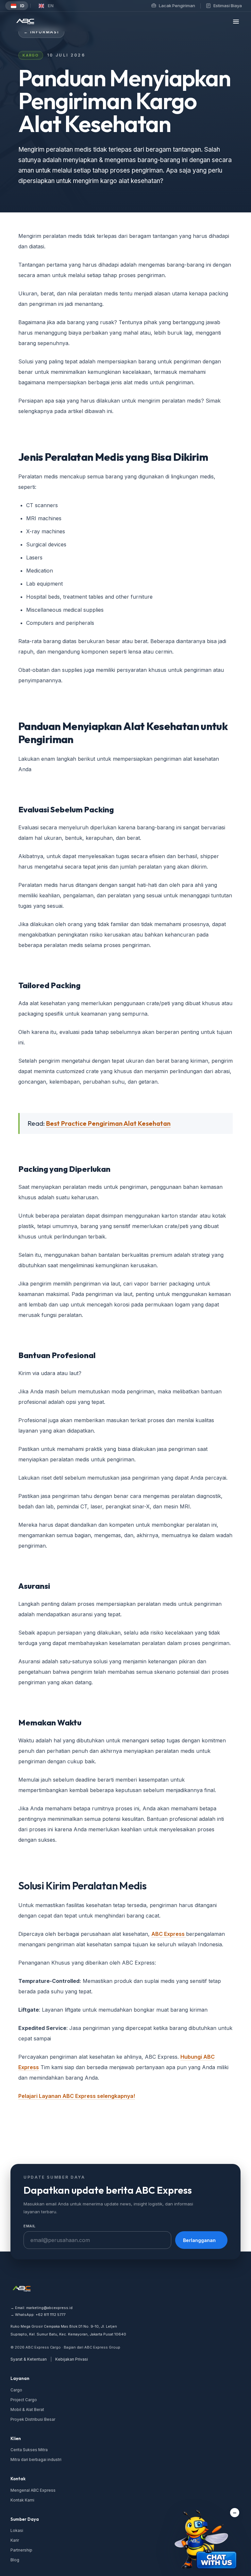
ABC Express (169, 1934)
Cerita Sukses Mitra (29, 2450)
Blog (15, 2560)
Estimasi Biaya (228, 6)
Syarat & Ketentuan (29, 2359)
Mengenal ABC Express (33, 2490)
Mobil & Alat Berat (27, 2410)
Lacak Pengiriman (177, 6)
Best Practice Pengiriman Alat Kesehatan (108, 1123)
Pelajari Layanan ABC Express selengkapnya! (77, 2096)
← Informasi (41, 32)
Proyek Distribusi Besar (33, 2419)
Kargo (31, 55)
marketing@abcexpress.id (49, 2308)
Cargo (16, 2390)
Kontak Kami (22, 2500)
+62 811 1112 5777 (50, 2315)
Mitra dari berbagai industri (36, 2460)
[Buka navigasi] (236, 22)
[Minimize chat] (235, 2513)
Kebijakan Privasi (72, 2359)
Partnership (21, 2550)
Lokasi (17, 2530)
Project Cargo (24, 2400)
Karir (15, 2540)
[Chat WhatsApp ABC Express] (207, 2541)
